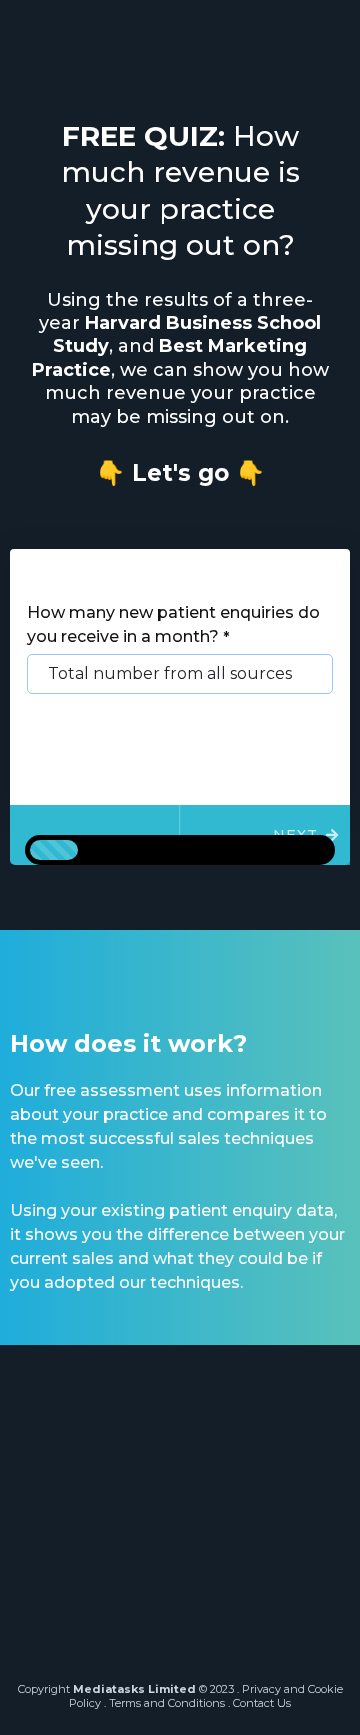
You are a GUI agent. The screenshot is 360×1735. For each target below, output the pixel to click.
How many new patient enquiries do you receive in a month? (173, 624)
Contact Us (262, 1703)
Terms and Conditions (167, 1703)
